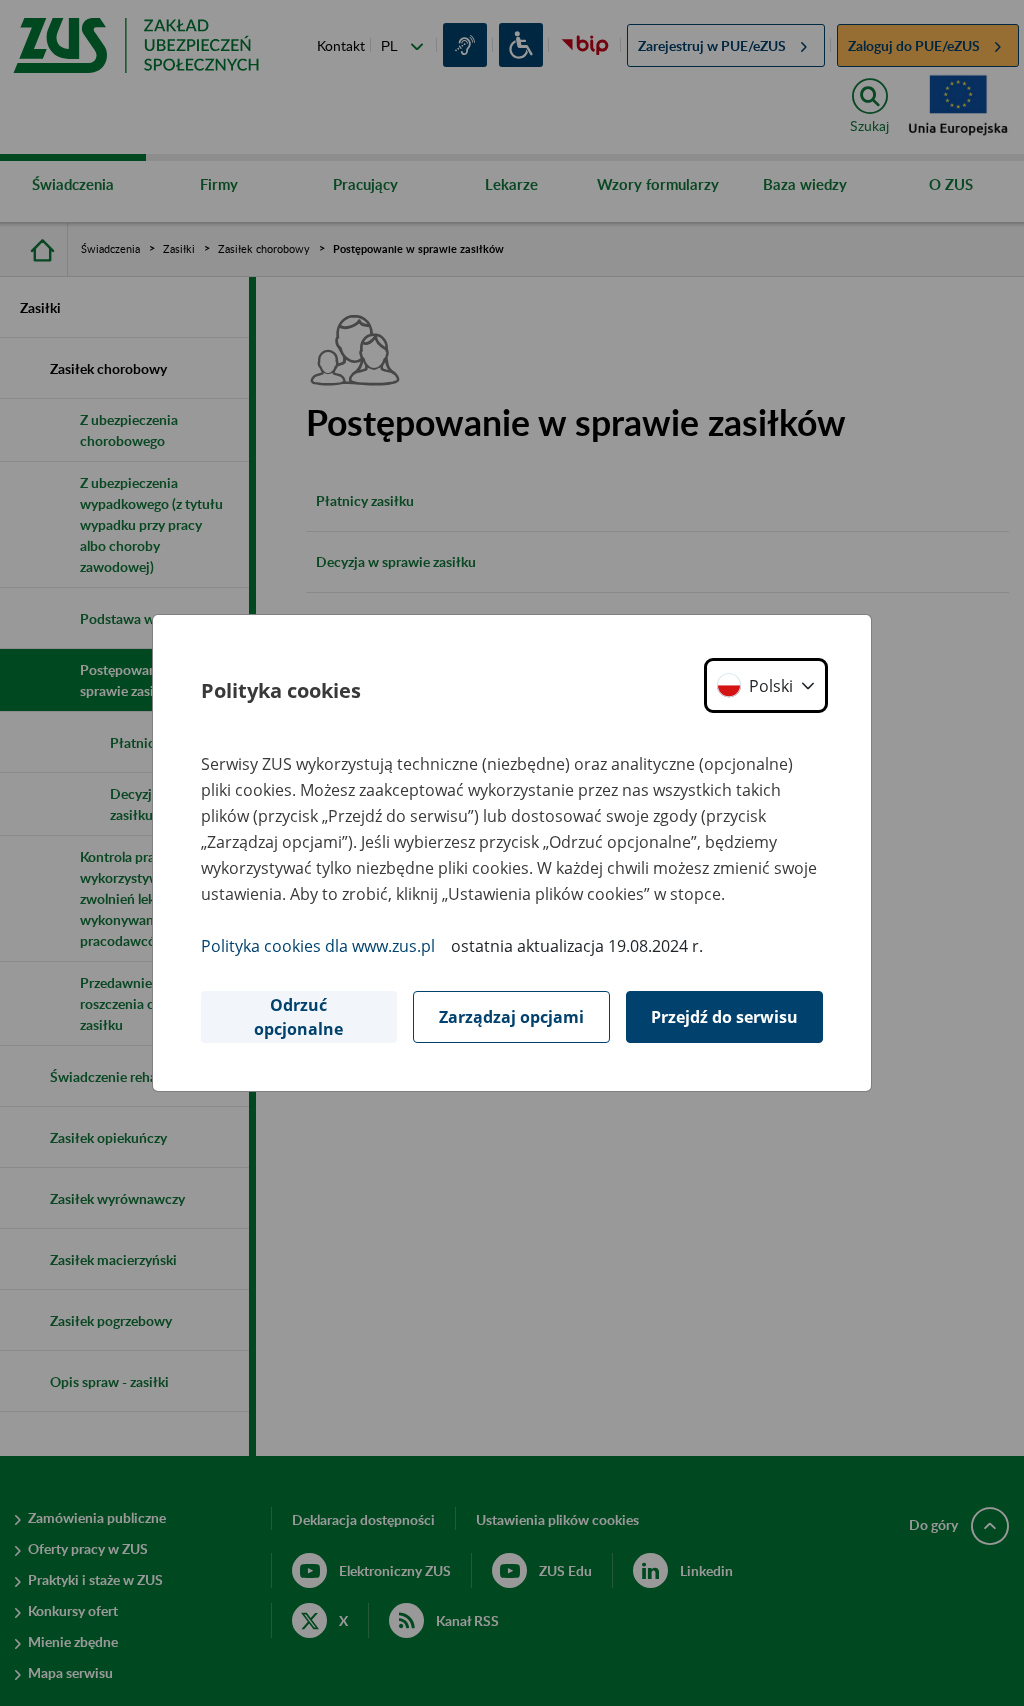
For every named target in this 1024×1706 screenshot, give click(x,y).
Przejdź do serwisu (724, 1017)
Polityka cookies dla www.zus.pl (318, 946)
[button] (766, 685)
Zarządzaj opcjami (511, 1017)
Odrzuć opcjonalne (298, 1017)
